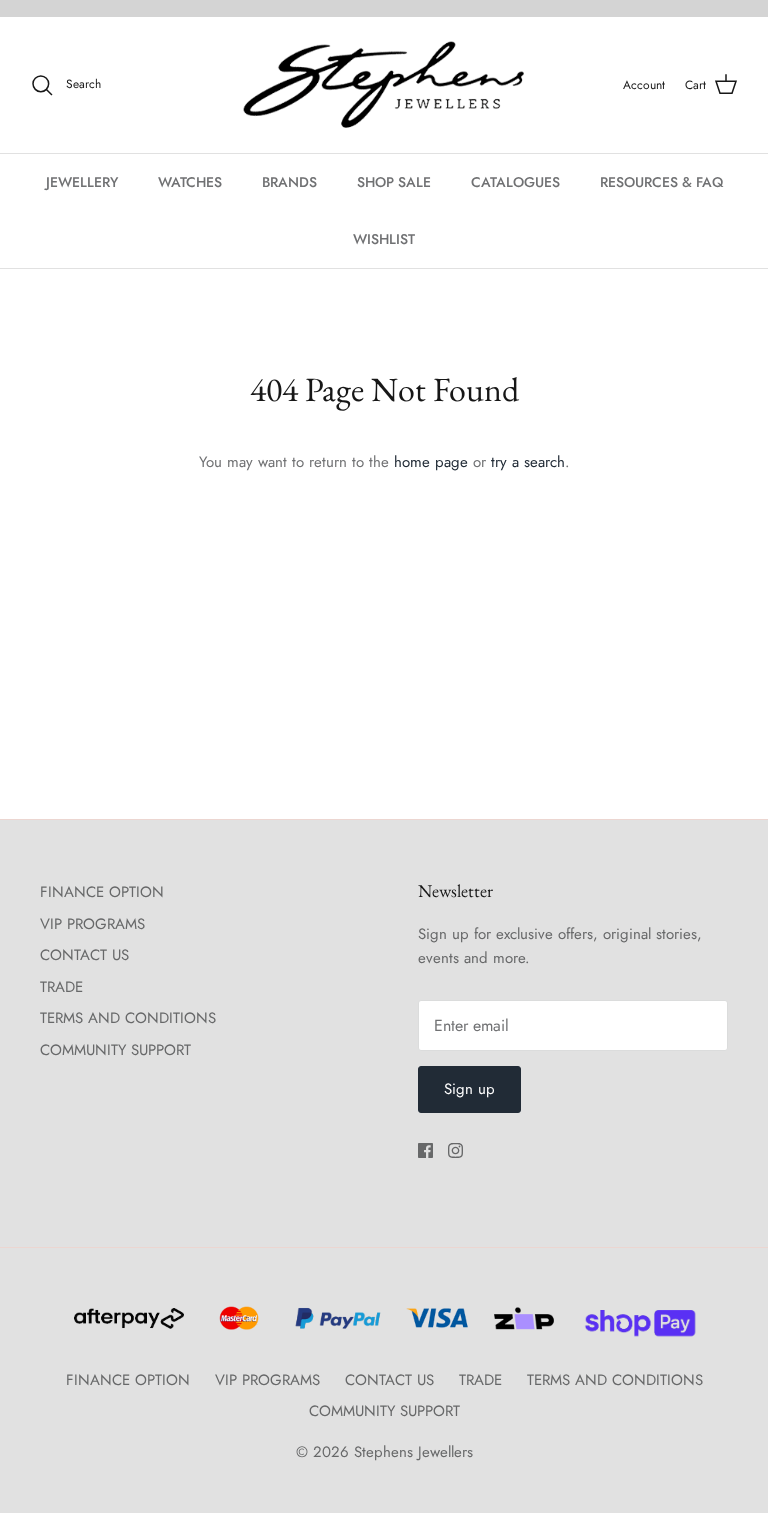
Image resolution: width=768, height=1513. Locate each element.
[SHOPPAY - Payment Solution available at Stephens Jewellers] (632, 1327)
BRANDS (289, 182)
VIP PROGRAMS (92, 924)
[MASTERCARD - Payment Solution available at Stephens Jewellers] (236, 1327)
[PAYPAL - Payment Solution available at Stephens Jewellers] (335, 1327)
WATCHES (190, 182)
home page (431, 462)
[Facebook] (425, 1150)
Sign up (469, 1089)
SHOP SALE (394, 182)
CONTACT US (84, 955)
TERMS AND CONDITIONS (128, 1018)
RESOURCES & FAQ (661, 182)
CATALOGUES (515, 182)
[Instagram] (455, 1150)
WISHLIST (384, 239)
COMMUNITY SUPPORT (115, 1050)
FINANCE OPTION (102, 892)
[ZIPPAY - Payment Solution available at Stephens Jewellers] (521, 1327)
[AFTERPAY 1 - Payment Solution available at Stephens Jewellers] (127, 1327)
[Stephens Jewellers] (384, 85)
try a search (528, 462)
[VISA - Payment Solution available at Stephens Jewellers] (434, 1327)
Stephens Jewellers (413, 1452)
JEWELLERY (82, 182)
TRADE (61, 987)
